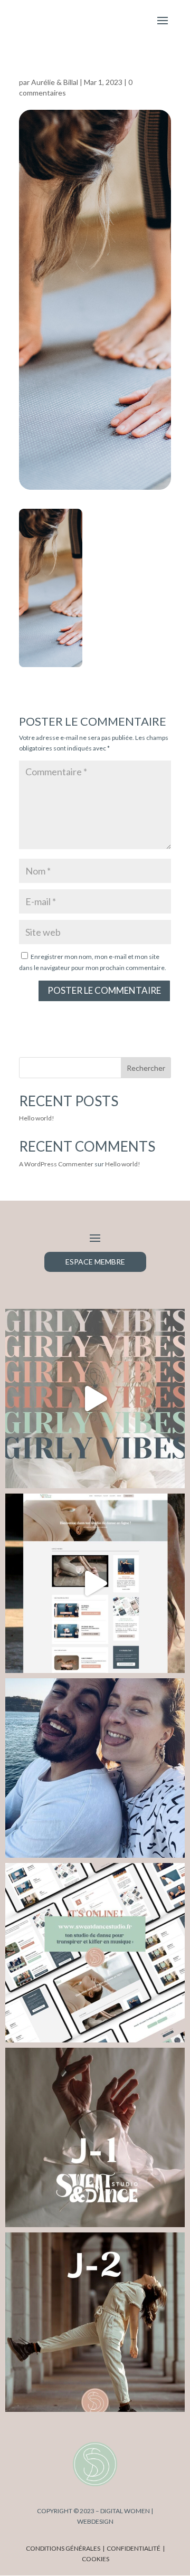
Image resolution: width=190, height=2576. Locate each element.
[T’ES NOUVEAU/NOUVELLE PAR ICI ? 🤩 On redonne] (95, 1583)
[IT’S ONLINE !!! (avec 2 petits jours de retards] (95, 1953)
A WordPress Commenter (56, 1164)
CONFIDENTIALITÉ (134, 2548)
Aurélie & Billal (55, 82)
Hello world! (37, 1118)
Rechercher (146, 1068)
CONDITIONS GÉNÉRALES (63, 2548)
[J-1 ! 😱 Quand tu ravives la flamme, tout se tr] (95, 2137)
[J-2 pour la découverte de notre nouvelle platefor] (95, 2322)
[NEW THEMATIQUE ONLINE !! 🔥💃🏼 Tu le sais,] (95, 1399)
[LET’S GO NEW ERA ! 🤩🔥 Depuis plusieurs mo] (95, 1768)
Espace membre (95, 1262)
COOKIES (96, 2559)
